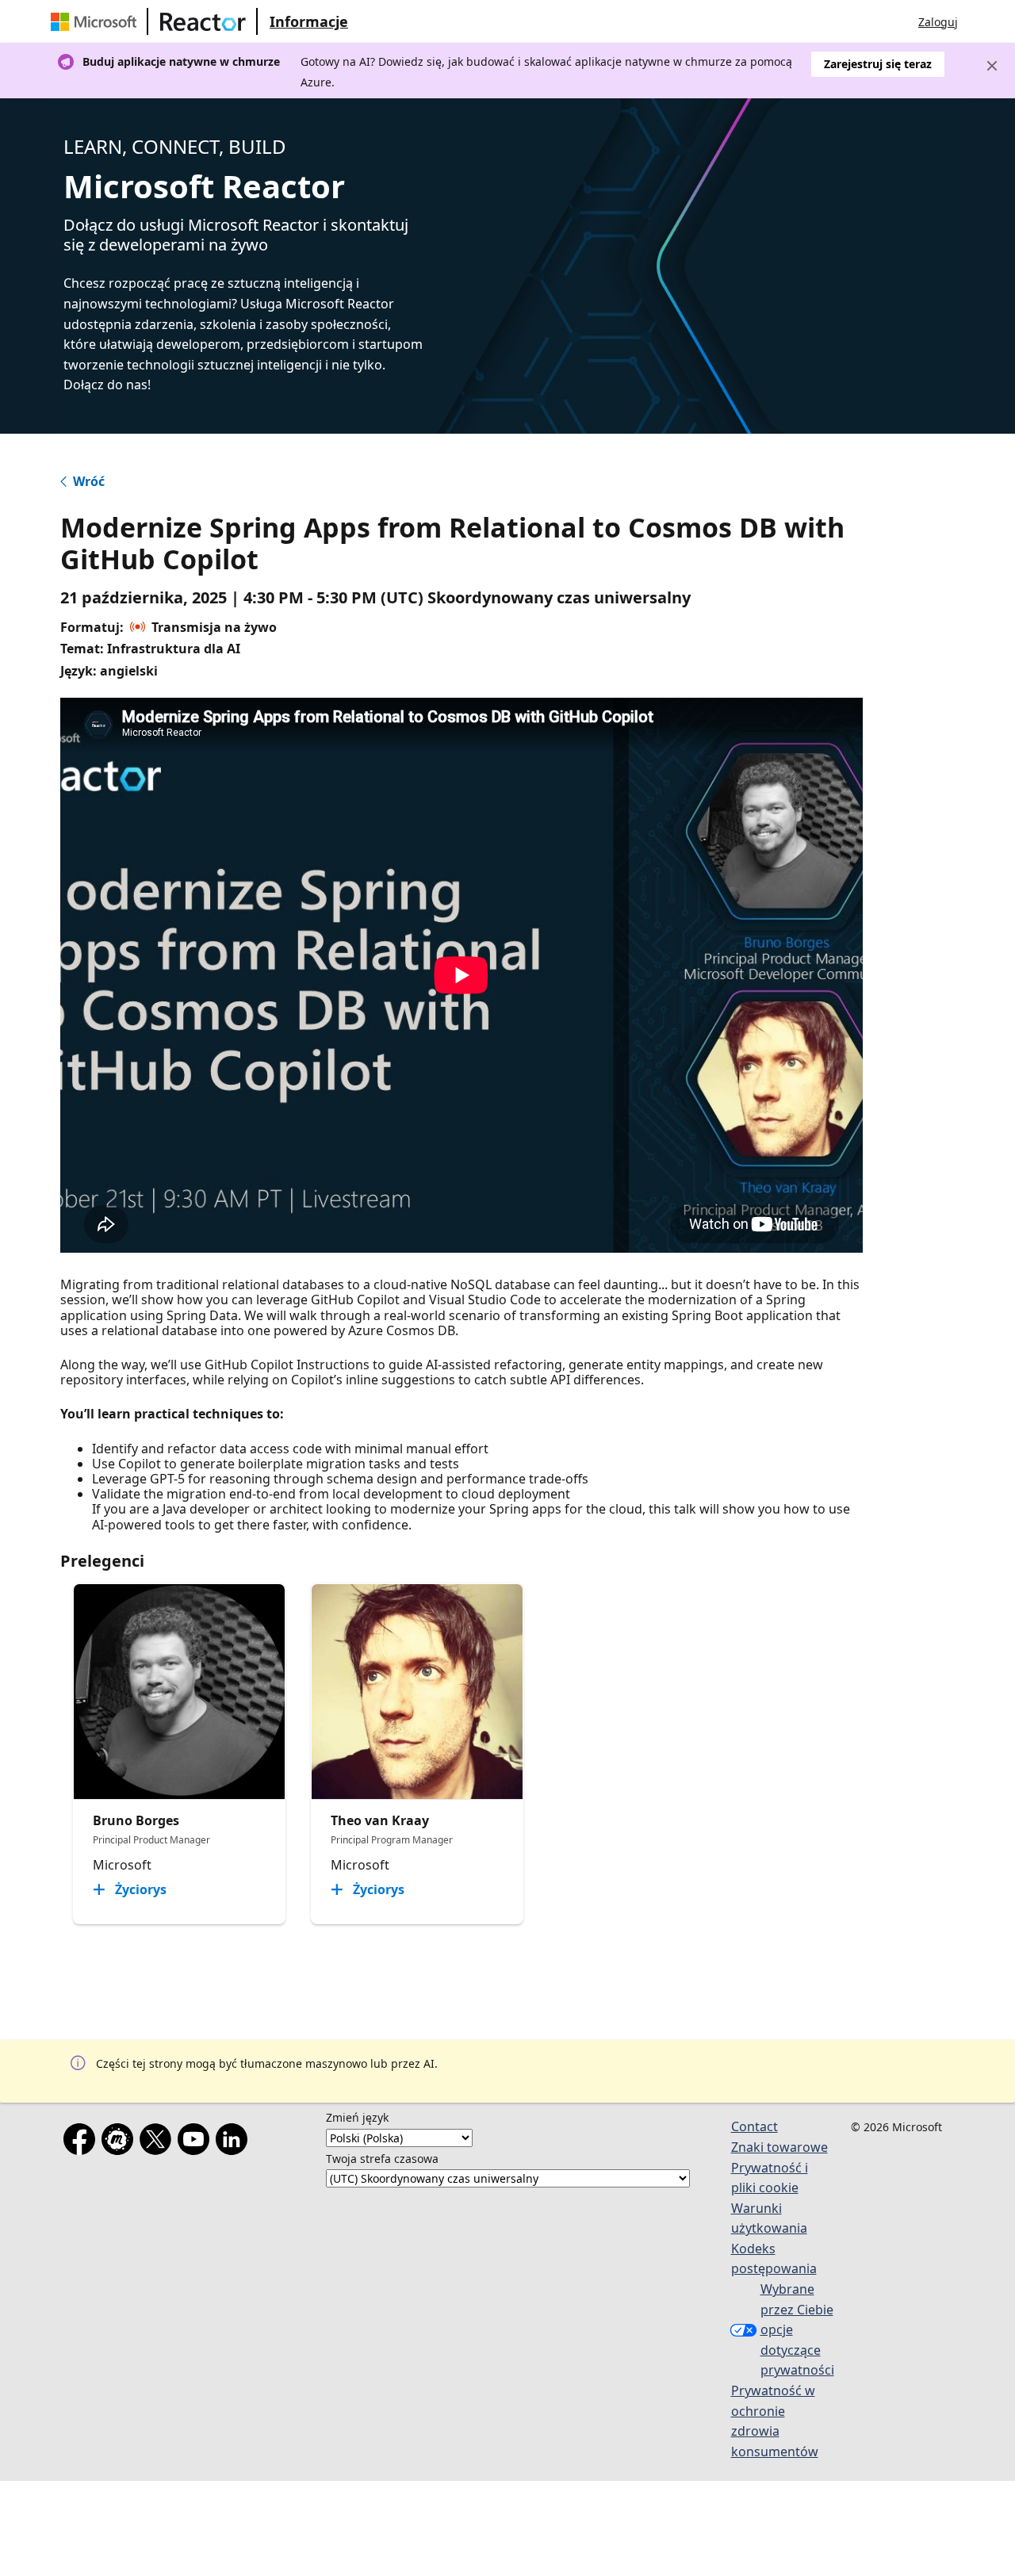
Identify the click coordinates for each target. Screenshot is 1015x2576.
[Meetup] (121, 2142)
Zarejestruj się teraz (878, 64)
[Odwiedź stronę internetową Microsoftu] (97, 21)
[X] (159, 2142)
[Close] (992, 66)
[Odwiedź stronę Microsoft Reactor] (203, 21)
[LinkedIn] (235, 2142)
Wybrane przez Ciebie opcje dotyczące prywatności (797, 2329)
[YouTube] (197, 2142)
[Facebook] (82, 2142)
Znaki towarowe (779, 2147)
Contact (755, 2126)
